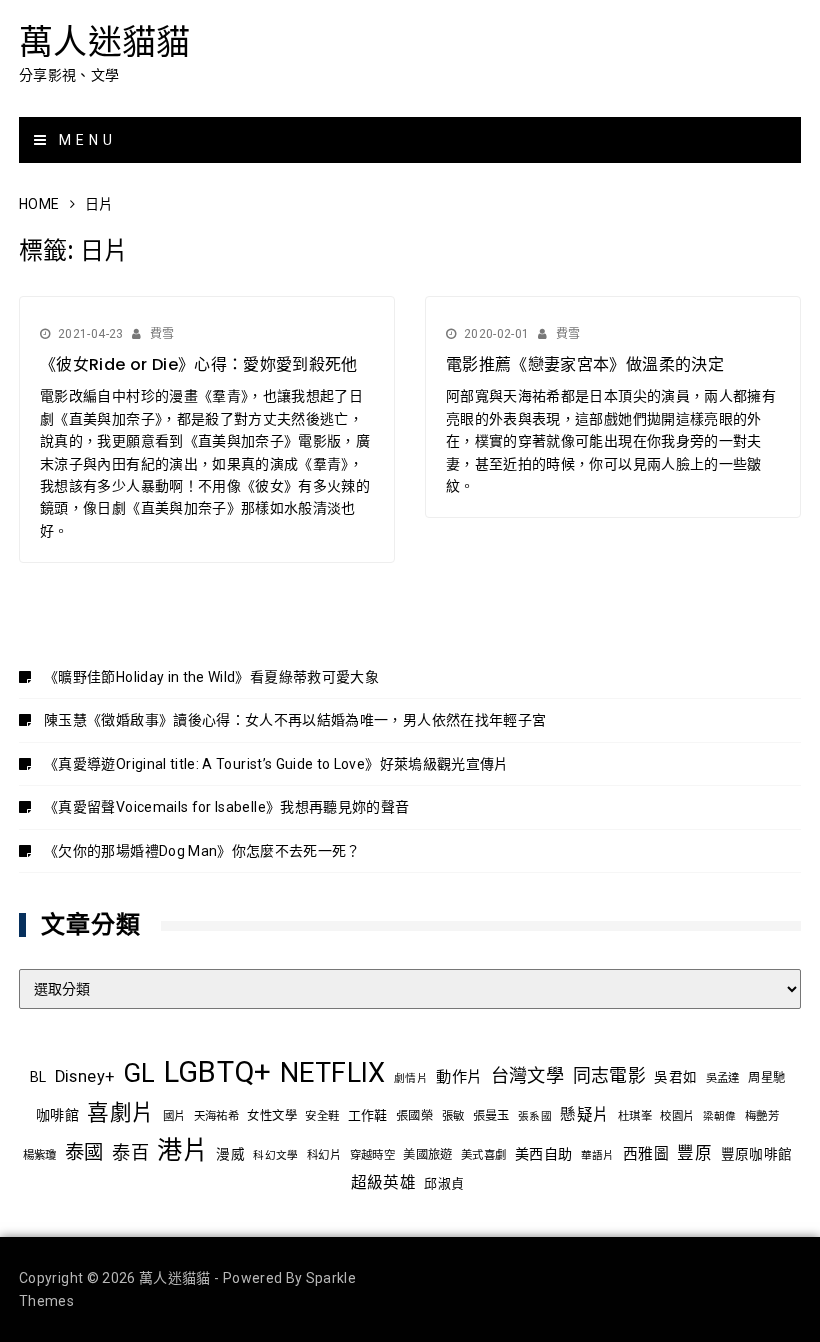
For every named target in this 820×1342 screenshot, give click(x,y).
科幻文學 (275, 1155)
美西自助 (543, 1154)
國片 (174, 1116)
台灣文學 (527, 1075)
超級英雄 (383, 1183)
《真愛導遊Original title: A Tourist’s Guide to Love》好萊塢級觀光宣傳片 (276, 764)
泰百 (130, 1152)
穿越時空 (372, 1155)
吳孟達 (723, 1078)
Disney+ (84, 1076)
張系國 (535, 1116)
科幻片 (324, 1155)
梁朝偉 (720, 1116)
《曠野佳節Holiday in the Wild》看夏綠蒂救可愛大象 (211, 677)
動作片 (459, 1077)
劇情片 (411, 1078)
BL (38, 1077)
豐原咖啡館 (757, 1154)
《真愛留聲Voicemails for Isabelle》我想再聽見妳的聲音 (226, 807)
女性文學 (271, 1116)
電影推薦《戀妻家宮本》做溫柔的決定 (585, 364)
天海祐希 (216, 1116)
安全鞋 (322, 1116)
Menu (84, 140)
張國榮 (414, 1116)
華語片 (598, 1155)
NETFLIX (332, 1073)
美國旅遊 (427, 1155)
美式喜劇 (483, 1155)
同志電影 (609, 1075)
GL (139, 1073)
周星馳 (766, 1078)
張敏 (453, 1116)
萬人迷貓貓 (105, 42)
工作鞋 (368, 1115)
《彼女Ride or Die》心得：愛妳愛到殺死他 (199, 364)
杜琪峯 (635, 1116)
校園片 (677, 1116)
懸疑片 (584, 1115)
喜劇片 (120, 1112)
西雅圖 (646, 1154)
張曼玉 (491, 1116)
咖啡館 (57, 1115)
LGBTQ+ (218, 1072)
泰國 (84, 1152)
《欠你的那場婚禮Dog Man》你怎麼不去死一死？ (202, 851)
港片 (182, 1150)
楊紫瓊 (40, 1155)
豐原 (694, 1153)
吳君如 (675, 1077)
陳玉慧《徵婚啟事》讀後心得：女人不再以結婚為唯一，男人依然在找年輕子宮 (295, 720)
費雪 (162, 334)
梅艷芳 (762, 1116)
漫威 (230, 1154)
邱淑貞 (444, 1183)
